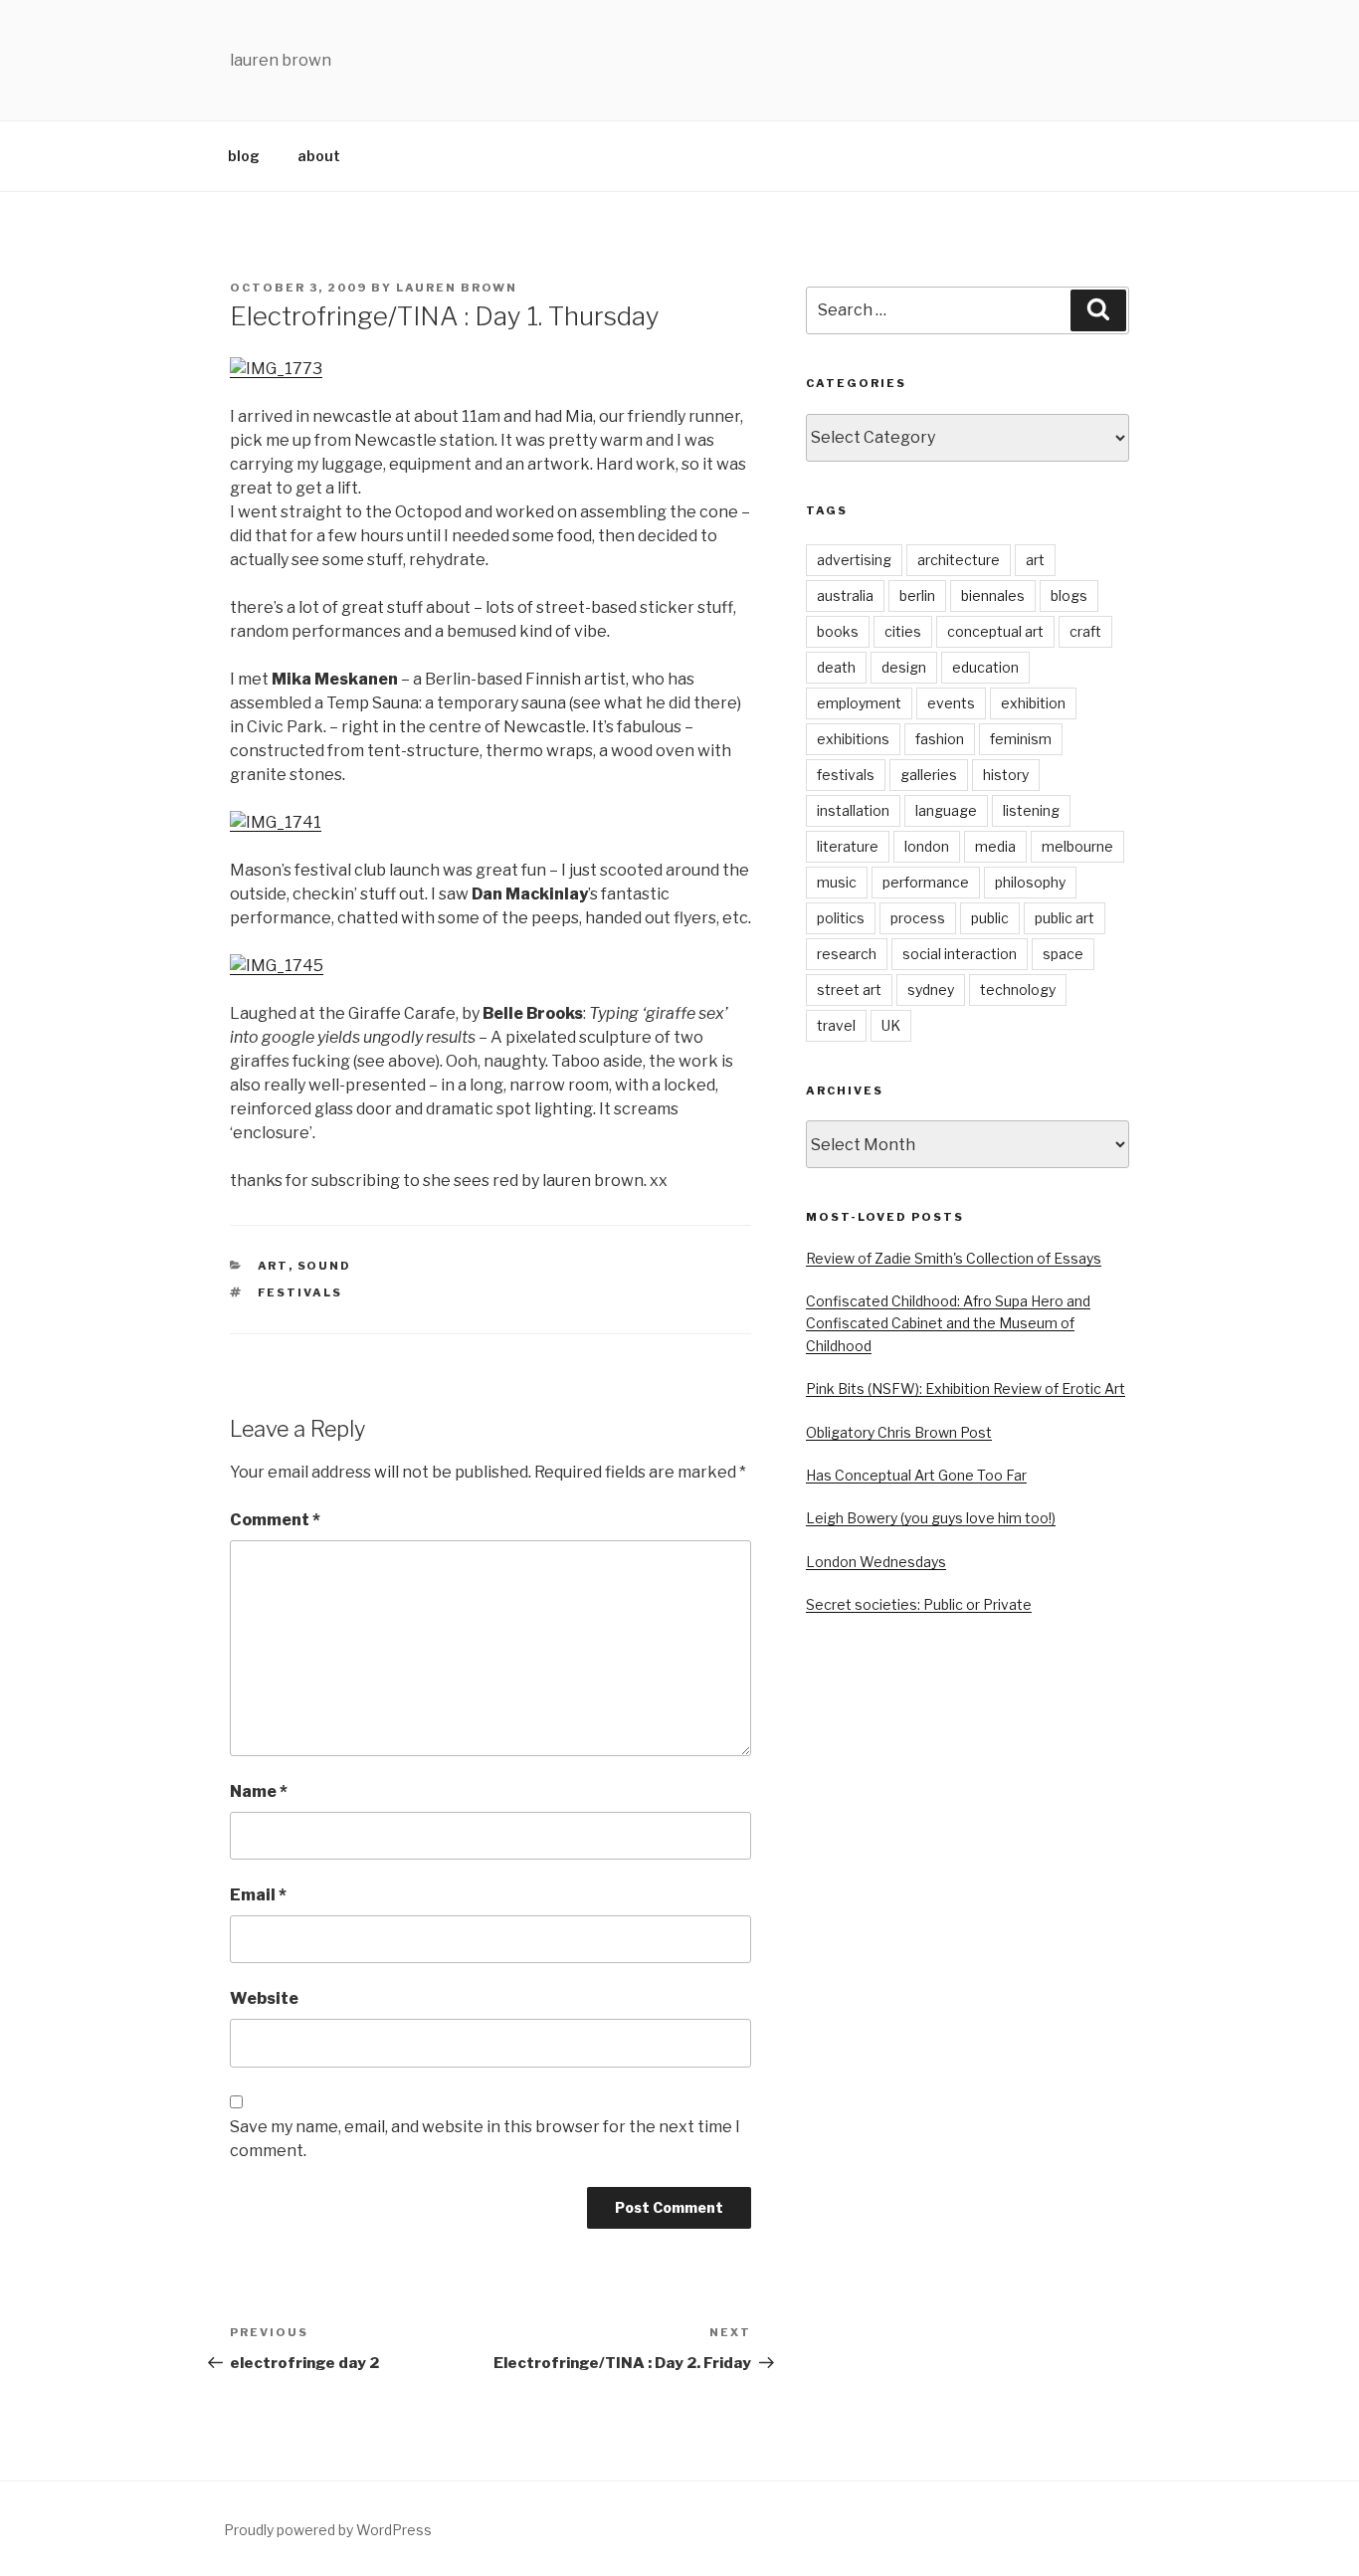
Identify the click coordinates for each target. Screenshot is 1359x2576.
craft (1085, 631)
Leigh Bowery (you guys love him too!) (931, 1518)
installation (853, 810)
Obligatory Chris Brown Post (899, 1432)
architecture (959, 560)
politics (841, 918)
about (319, 156)
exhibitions (853, 739)
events (951, 703)
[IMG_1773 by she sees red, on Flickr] (276, 369)
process (918, 918)
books (838, 631)
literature (848, 846)
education (985, 667)
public (990, 918)
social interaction (960, 954)
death (836, 667)
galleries (929, 775)
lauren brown (457, 288)
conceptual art (995, 631)
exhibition (1033, 703)
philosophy (1030, 882)
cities (903, 631)
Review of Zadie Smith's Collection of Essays (954, 1258)
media (995, 846)
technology (1018, 990)
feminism (1021, 739)
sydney (931, 990)
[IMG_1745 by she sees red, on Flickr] (277, 966)
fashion (940, 739)
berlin (917, 595)
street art (849, 990)
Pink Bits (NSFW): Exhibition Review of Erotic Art (966, 1388)
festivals (300, 1292)
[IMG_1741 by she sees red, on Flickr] (276, 822)
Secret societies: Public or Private (919, 1604)
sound (325, 1266)
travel (836, 1025)
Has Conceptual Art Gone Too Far (916, 1475)
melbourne (1077, 846)
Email (258, 1895)
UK (891, 1025)
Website (264, 1998)
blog (244, 156)
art (273, 1266)
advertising (854, 560)
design (904, 667)
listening (1031, 810)
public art (1065, 918)
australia (845, 595)
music (837, 882)
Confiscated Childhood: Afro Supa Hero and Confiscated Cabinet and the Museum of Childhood (948, 1323)
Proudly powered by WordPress (328, 2530)
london (927, 846)
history (1006, 775)
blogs (1069, 595)
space (1063, 954)
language (946, 810)
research (847, 954)
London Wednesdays (876, 1562)
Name (259, 1791)
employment (859, 703)
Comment (275, 1520)
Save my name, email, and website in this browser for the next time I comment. (485, 2139)
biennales (993, 595)
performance (926, 882)
